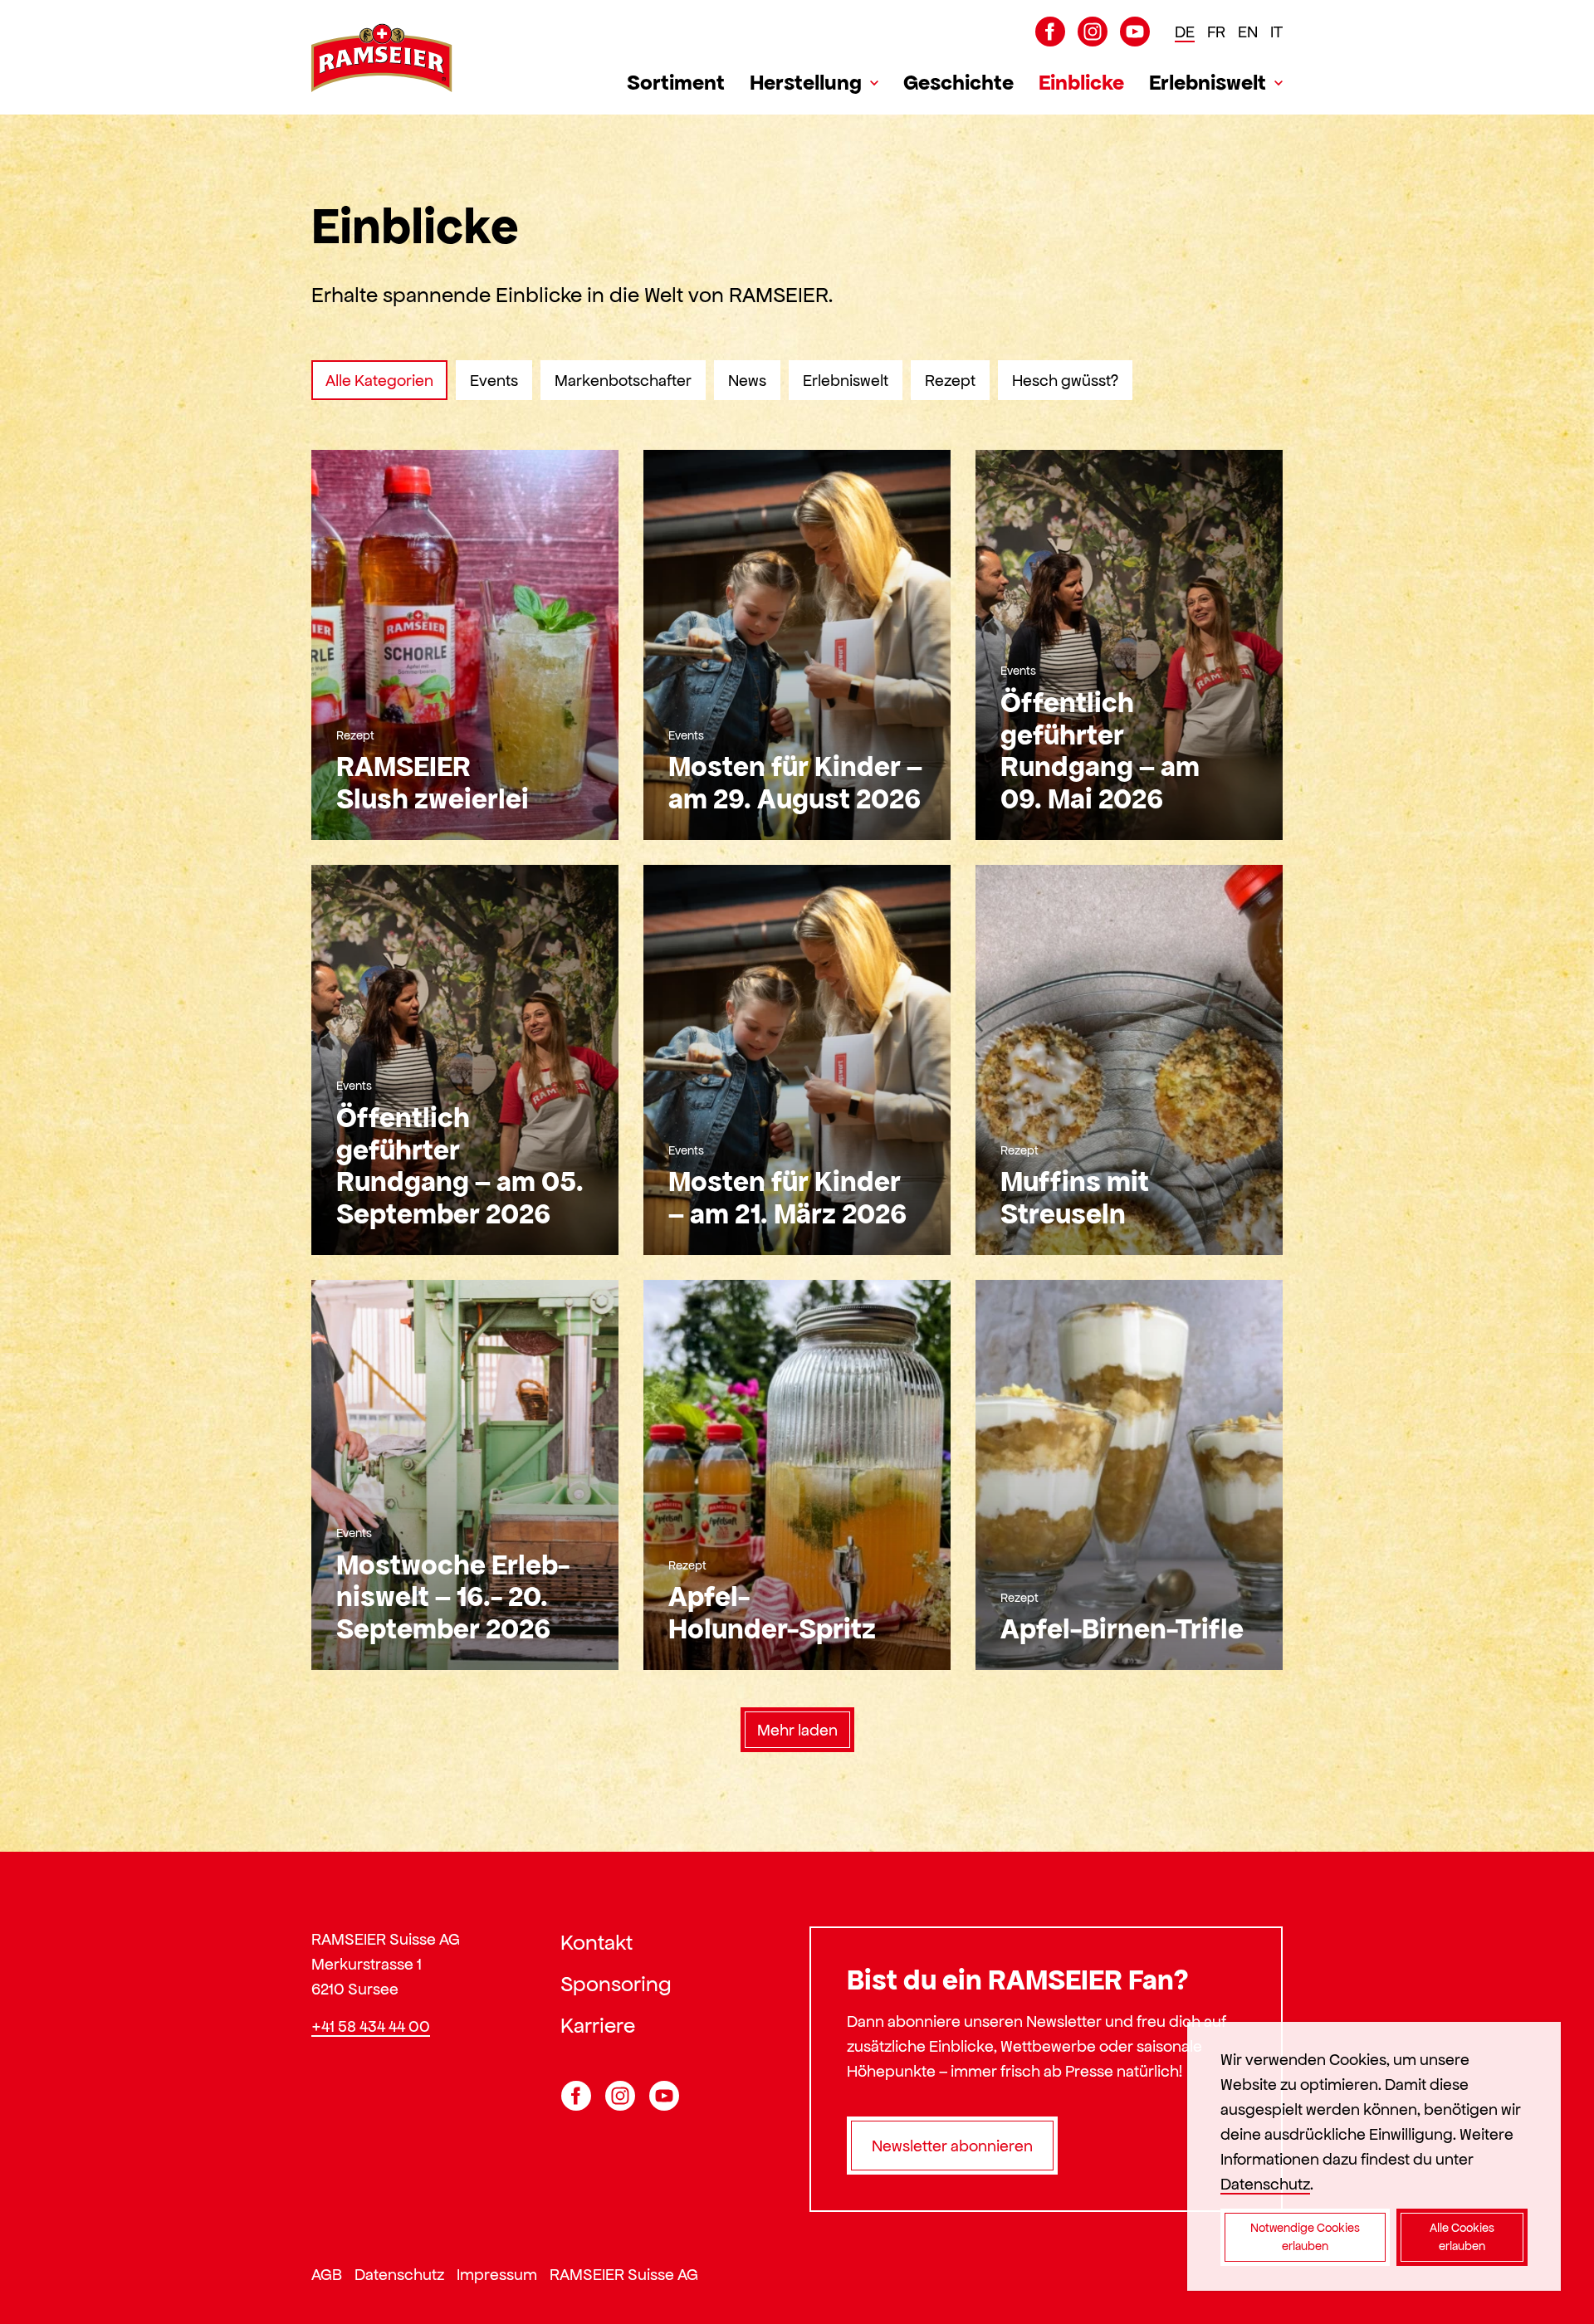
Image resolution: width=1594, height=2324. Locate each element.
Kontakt (597, 1942)
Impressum (497, 2274)
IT (1276, 32)
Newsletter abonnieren (952, 2146)
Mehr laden (797, 1730)
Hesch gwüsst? (1065, 380)
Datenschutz (399, 2274)
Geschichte (958, 82)
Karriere (598, 2025)
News (747, 380)
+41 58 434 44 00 (371, 2026)
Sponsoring (616, 1984)
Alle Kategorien (379, 380)
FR (1216, 32)
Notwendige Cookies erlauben (1305, 2237)
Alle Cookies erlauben (1462, 2237)
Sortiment (676, 82)
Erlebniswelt (1208, 82)
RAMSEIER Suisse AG (624, 2274)
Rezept (950, 380)
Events (494, 380)
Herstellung (806, 82)
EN (1248, 32)
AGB (327, 2274)
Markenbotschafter (623, 380)
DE (1185, 32)
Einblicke (1081, 82)
